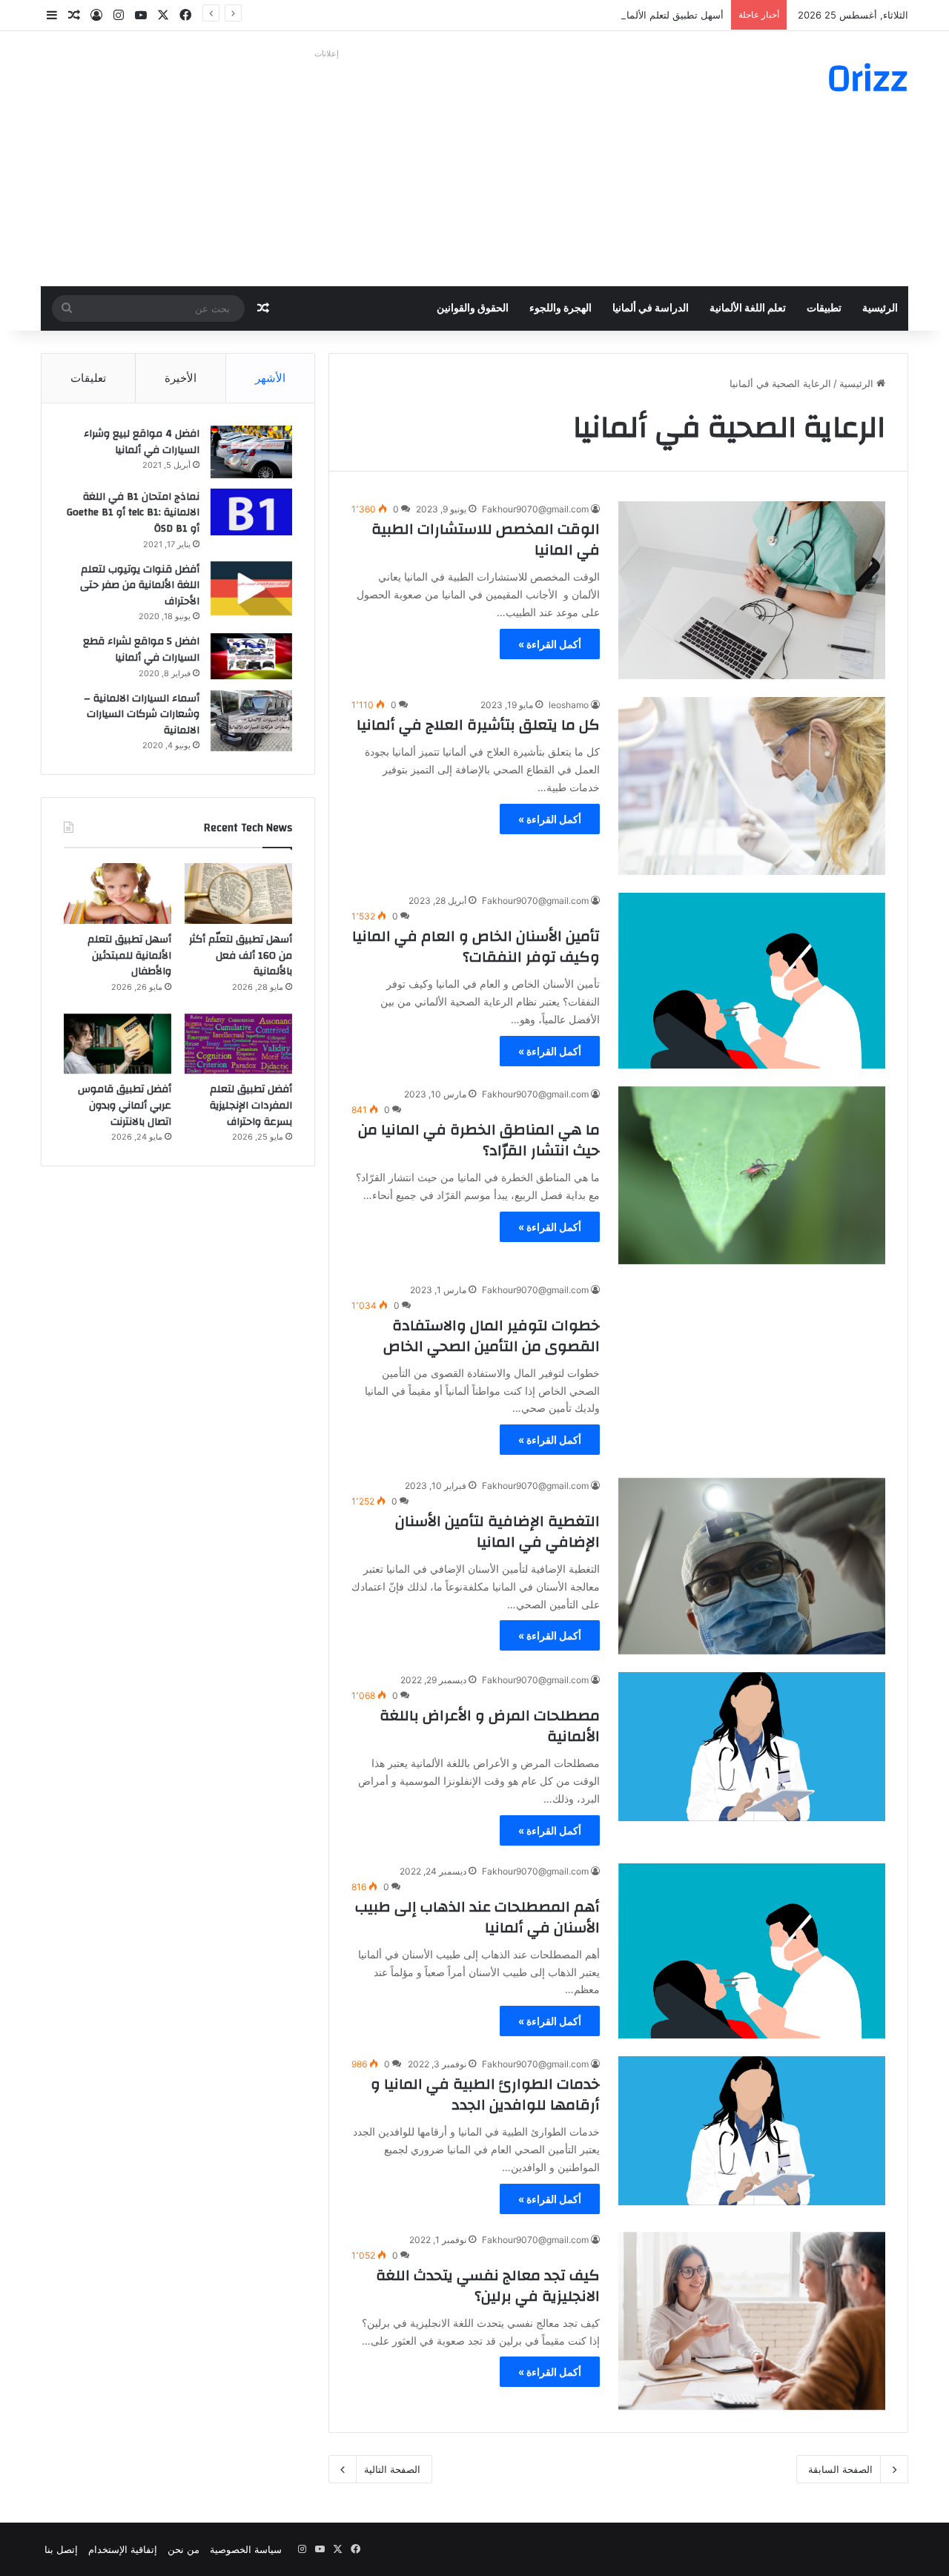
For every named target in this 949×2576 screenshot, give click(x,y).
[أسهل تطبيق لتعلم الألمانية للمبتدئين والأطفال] (118, 894)
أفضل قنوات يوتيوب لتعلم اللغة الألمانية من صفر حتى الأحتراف (140, 585)
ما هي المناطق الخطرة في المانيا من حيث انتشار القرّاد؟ (479, 1140)
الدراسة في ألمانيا (651, 308)
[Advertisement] (326, 168)
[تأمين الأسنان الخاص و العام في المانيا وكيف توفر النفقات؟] (752, 981)
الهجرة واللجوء (561, 308)
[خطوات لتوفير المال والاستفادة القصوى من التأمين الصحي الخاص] (752, 1371)
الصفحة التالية (392, 2469)
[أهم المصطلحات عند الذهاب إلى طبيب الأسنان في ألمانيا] (752, 1951)
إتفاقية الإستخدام (123, 2549)
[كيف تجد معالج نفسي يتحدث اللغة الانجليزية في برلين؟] (752, 2321)
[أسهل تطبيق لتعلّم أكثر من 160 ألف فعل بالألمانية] (238, 894)
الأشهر (270, 378)
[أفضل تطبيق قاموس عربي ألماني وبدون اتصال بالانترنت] (118, 1044)
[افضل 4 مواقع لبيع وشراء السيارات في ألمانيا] (251, 452)
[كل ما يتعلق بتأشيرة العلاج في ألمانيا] (752, 786)
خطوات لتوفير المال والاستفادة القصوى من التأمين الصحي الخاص (492, 1336)
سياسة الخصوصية (246, 2549)
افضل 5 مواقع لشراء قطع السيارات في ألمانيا (141, 650)
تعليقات (88, 378)
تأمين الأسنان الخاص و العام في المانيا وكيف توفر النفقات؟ (476, 947)
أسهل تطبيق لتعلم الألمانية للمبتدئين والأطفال (631, 15)
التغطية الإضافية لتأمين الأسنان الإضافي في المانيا (497, 1532)
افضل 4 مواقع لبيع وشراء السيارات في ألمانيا (142, 442)
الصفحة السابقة (840, 2469)
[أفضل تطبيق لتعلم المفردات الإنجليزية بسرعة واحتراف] (238, 1044)
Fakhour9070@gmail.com (535, 509)
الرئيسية (880, 308)
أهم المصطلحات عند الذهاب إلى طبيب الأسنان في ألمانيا (477, 1917)
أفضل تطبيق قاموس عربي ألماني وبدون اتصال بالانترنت (125, 1105)
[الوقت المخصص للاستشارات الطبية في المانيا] (752, 590)
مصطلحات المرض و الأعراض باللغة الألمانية (490, 1726)
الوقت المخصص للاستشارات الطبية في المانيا (486, 539)
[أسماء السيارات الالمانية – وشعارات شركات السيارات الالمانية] (251, 721)
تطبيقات (824, 308)
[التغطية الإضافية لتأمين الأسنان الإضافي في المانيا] (752, 1566)
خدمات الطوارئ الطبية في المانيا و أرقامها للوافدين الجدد (485, 2094)
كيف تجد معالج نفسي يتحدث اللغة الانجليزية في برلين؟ (488, 2286)
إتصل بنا (61, 2549)
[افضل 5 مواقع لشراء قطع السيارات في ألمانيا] (251, 656)
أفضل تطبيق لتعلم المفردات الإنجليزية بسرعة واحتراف (251, 1105)
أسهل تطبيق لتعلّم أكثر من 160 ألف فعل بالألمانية (241, 955)
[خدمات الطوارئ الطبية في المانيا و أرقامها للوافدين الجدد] (752, 2131)
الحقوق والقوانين (473, 308)
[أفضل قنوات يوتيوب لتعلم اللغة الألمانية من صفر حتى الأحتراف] (251, 588)
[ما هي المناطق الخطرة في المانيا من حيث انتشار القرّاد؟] (752, 1175)
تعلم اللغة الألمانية (748, 308)
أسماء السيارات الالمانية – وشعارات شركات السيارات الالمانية (142, 714)
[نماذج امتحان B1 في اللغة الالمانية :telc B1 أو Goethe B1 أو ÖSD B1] (251, 512)
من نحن (183, 2549)
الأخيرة (181, 378)
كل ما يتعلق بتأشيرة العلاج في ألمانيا (478, 725)
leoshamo (569, 705)
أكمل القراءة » (550, 644)
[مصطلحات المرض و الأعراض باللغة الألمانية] (752, 1747)
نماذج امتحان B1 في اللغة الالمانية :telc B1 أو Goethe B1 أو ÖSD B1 (133, 513)
